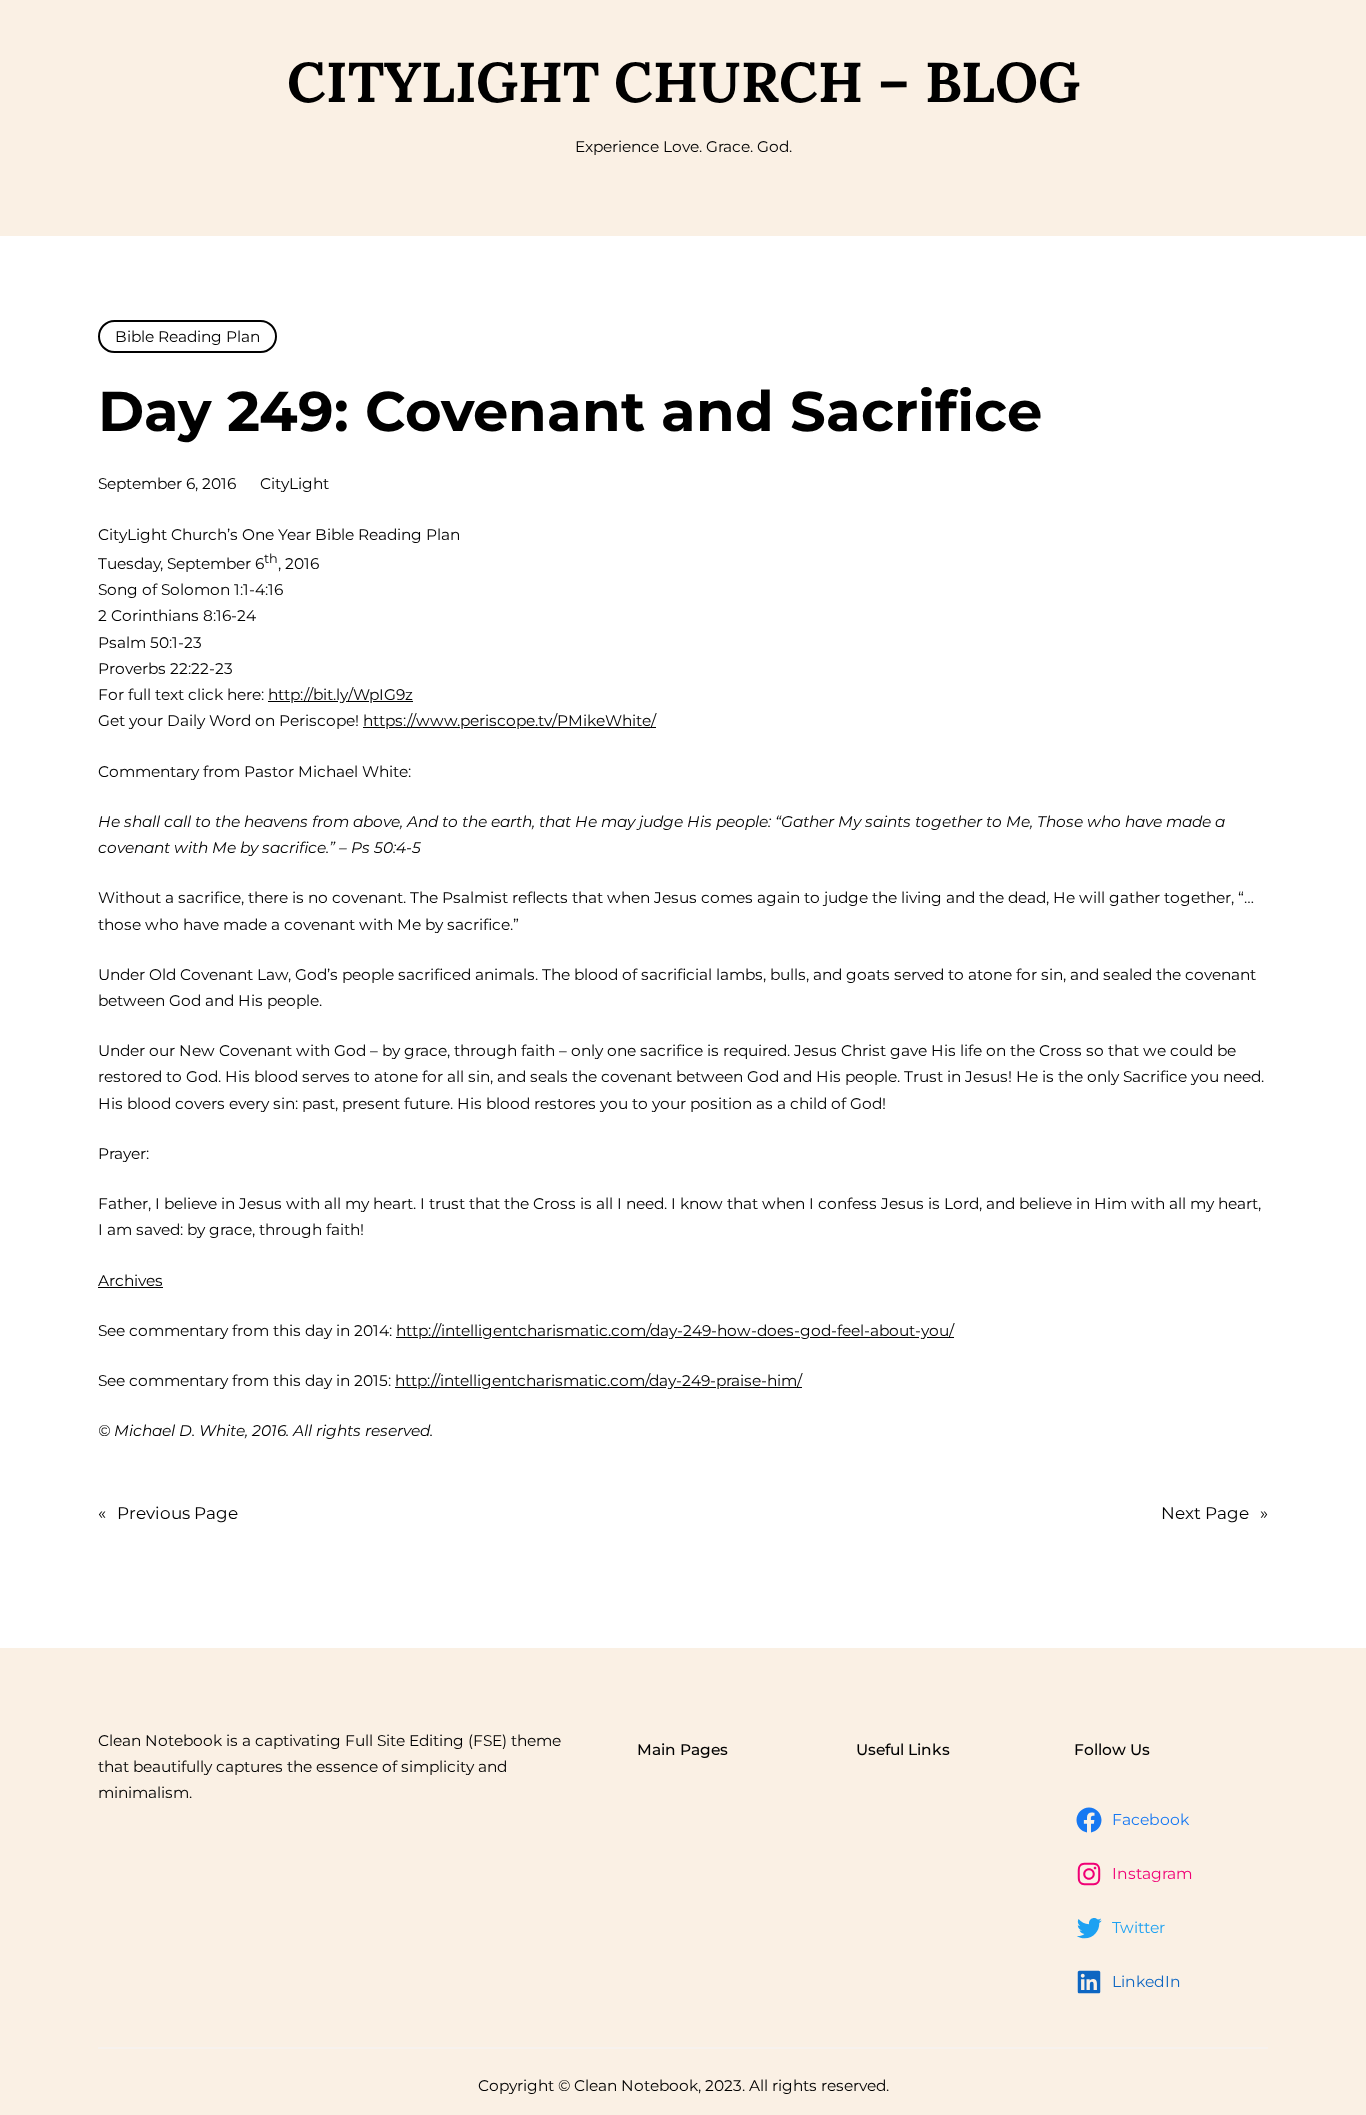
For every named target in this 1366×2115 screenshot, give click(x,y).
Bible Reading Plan (187, 336)
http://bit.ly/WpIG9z (340, 694)
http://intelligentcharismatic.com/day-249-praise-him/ (598, 1380)
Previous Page (168, 1513)
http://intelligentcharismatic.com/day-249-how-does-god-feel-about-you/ (675, 1330)
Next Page (1214, 1513)
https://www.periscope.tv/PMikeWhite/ (509, 720)
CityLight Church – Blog (683, 81)
